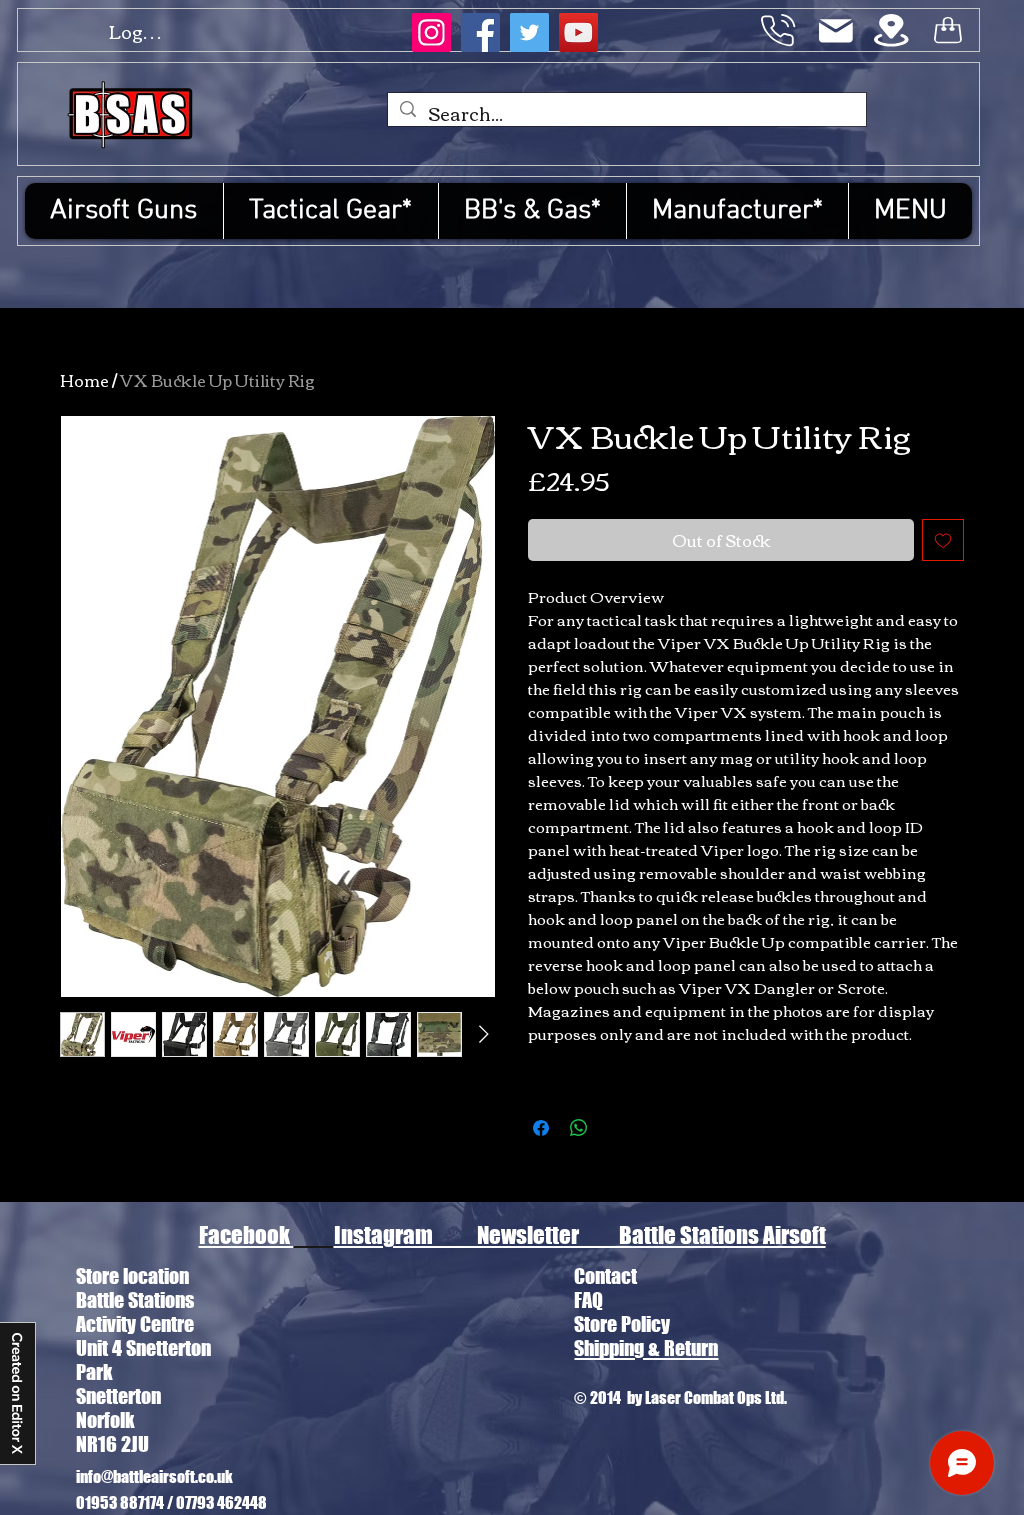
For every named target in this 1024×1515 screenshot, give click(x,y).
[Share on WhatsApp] (579, 1128)
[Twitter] (529, 32)
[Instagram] (431, 32)
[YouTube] (578, 32)
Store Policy (622, 1324)
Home (84, 380)
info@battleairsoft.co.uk (154, 1476)
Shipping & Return (646, 1348)
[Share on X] (617, 1128)
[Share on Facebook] (541, 1128)
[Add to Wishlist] (943, 540)
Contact (605, 1276)
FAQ (588, 1300)
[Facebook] (480, 32)
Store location (132, 1276)
